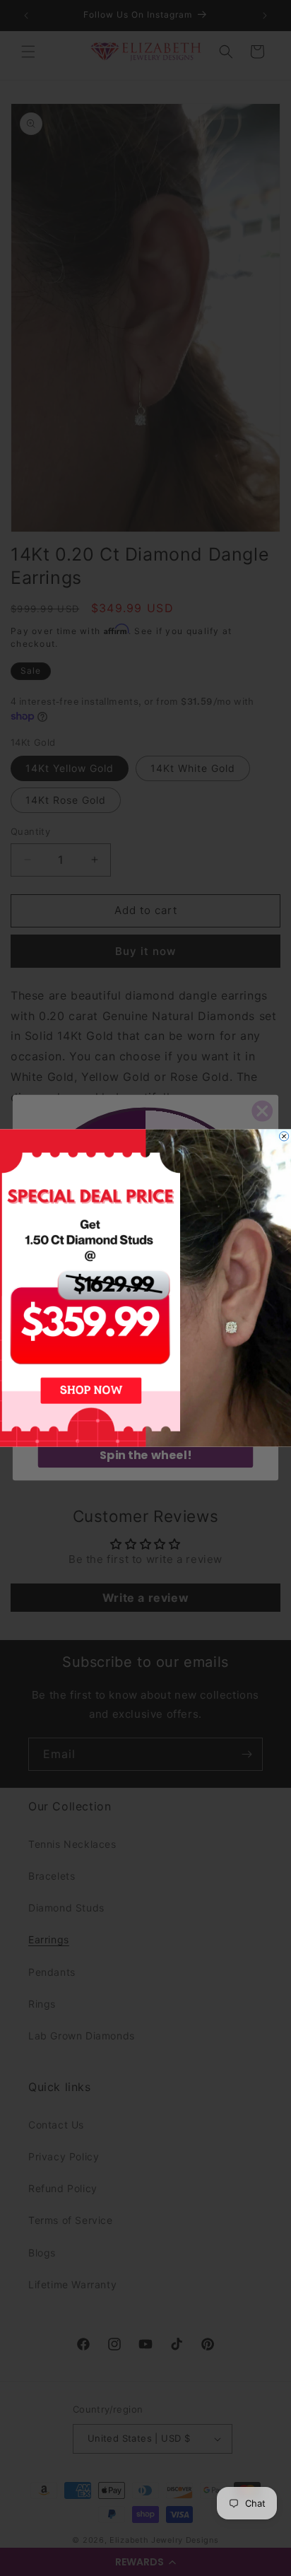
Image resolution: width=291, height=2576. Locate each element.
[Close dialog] (284, 1136)
